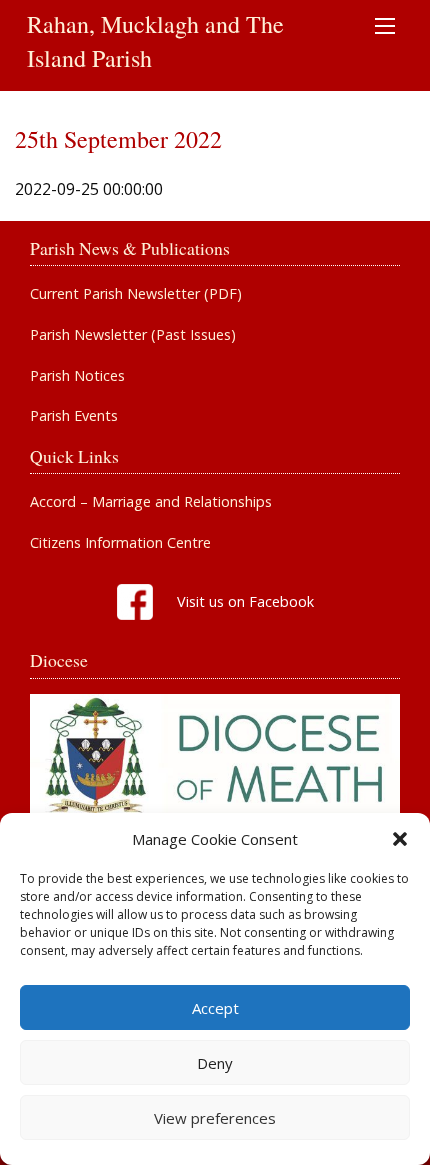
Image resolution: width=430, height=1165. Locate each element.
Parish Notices (77, 376)
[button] (400, 839)
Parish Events (74, 416)
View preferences (215, 1118)
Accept (215, 1008)
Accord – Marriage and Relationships (151, 502)
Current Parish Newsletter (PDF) (136, 294)
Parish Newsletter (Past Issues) (133, 335)
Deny (215, 1063)
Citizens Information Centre (120, 543)
